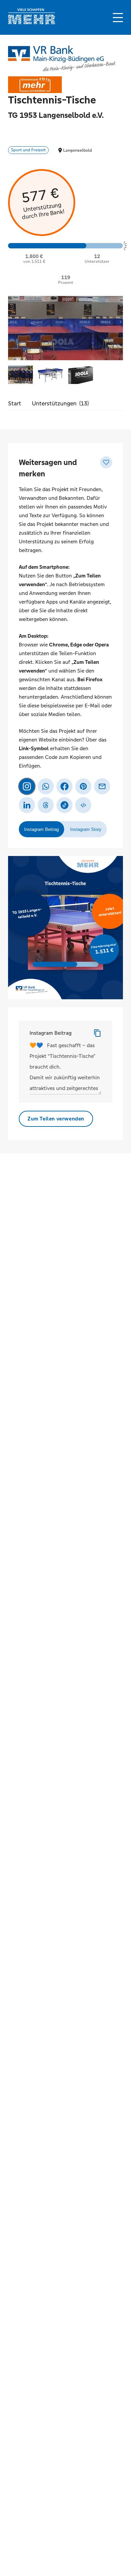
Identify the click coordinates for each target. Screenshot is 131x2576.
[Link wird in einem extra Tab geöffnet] (32, 23)
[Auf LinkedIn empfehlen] (27, 805)
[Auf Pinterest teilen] (83, 786)
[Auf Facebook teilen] (64, 786)
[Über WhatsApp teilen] (46, 786)
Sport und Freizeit (28, 150)
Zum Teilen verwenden (56, 1119)
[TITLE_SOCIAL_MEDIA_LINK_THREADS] (46, 805)
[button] (118, 18)
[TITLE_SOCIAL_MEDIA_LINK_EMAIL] (102, 786)
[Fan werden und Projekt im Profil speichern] (106, 462)
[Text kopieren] (97, 1033)
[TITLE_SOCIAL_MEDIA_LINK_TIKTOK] (64, 805)
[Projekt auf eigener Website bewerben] (83, 805)
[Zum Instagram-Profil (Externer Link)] (27, 786)
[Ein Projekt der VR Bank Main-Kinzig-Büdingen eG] (62, 58)
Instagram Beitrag (51, 1033)
